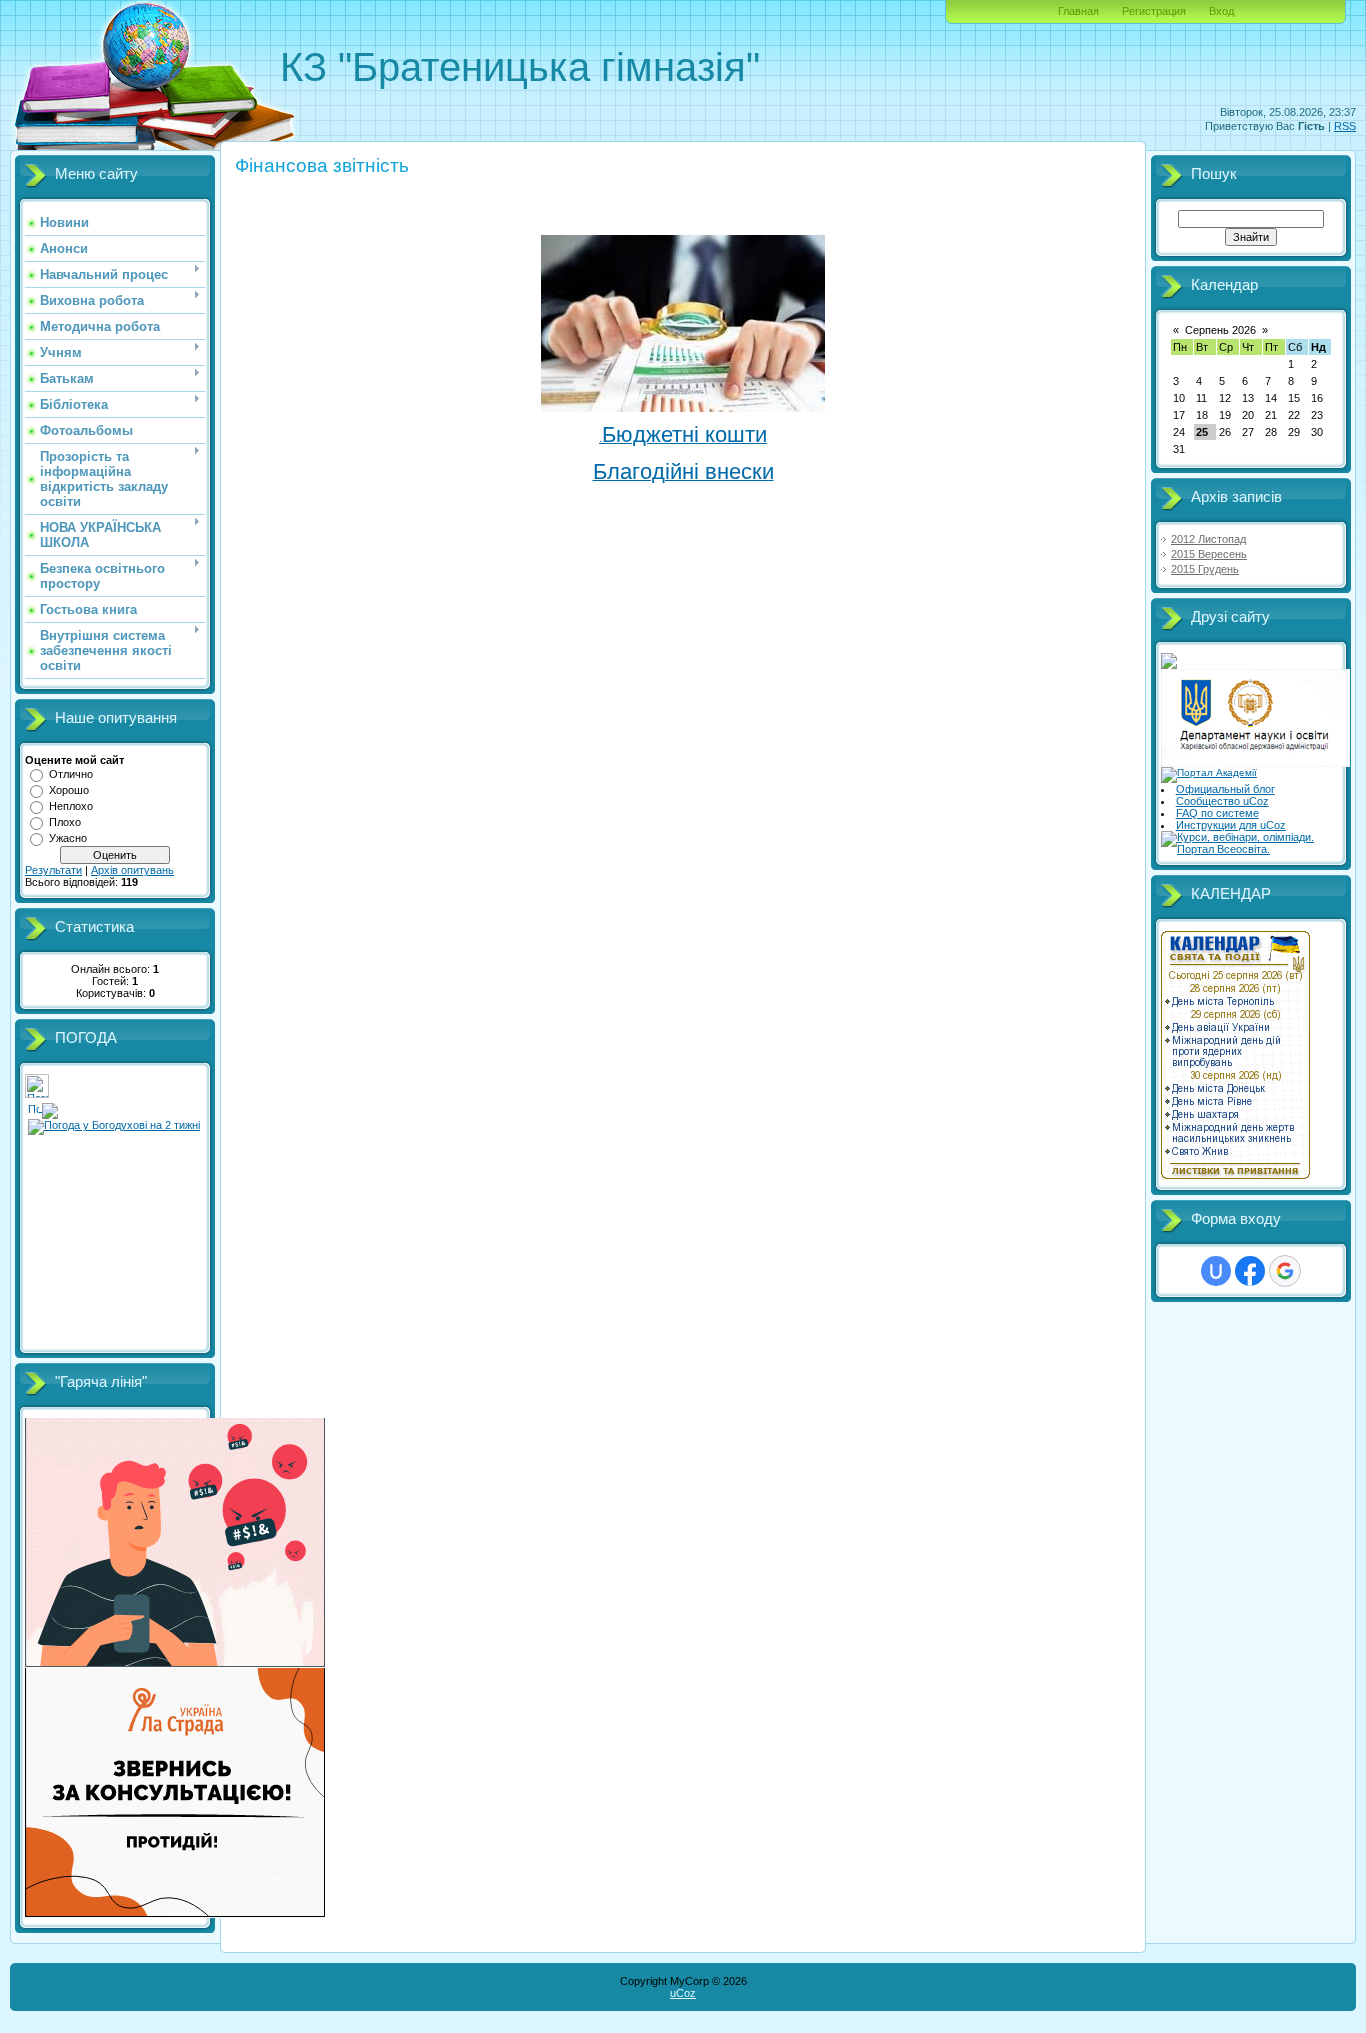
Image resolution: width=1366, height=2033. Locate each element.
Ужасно (68, 838)
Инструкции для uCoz (1231, 825)
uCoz (683, 1993)
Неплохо (71, 806)
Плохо (65, 822)
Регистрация (1154, 11)
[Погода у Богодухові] (37, 1094)
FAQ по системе (1217, 813)
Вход (1221, 11)
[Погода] (43, 1107)
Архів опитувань (132, 870)
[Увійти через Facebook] (1250, 1271)
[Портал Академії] (1209, 772)
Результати (53, 870)
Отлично (71, 774)
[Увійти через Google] (1285, 1271)
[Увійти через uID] (1216, 1271)
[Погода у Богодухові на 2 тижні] (114, 1123)
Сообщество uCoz (1222, 801)
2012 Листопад (1208, 539)
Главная (1078, 11)
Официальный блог (1225, 789)
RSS (1345, 126)
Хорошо (69, 790)
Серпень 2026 (1220, 330)
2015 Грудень (1205, 569)
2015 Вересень (1209, 554)
